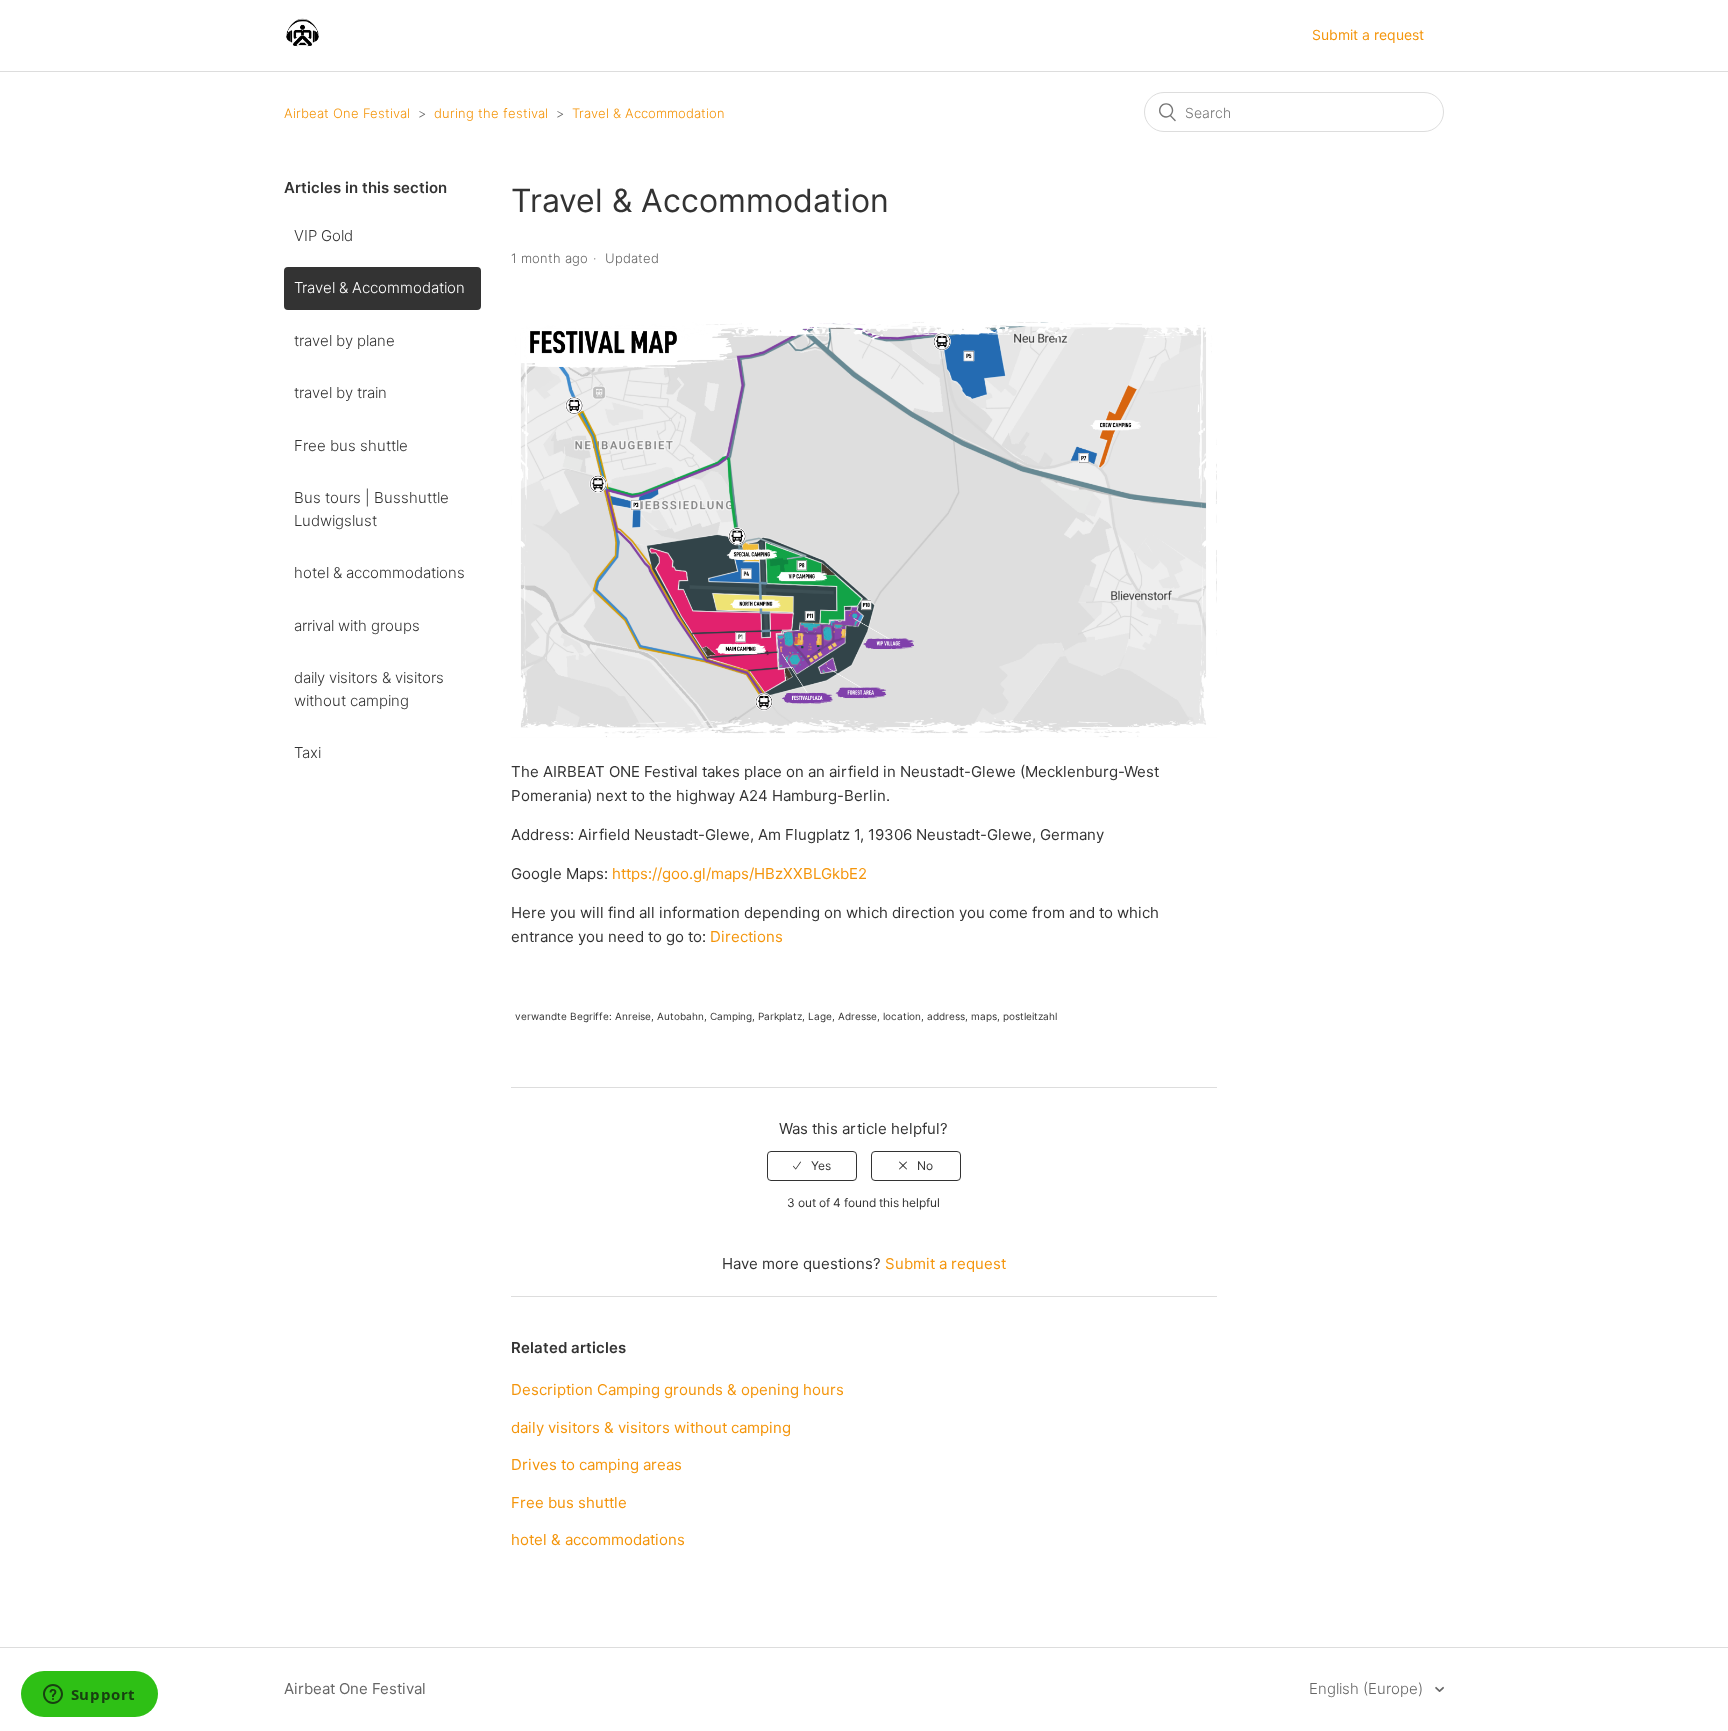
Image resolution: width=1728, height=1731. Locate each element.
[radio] (812, 1166)
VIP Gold (323, 235)
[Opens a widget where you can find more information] (89, 1696)
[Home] (302, 45)
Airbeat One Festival (347, 113)
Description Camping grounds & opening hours (677, 1389)
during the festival (491, 113)
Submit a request (1368, 34)
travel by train (340, 392)
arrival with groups (357, 625)
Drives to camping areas (596, 1464)
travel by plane (344, 340)
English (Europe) (1368, 1688)
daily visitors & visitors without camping (369, 689)
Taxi (307, 752)
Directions (746, 936)
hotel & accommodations (379, 572)
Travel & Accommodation (648, 113)
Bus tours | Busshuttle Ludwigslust (371, 509)
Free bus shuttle (351, 445)
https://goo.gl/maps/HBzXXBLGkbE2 (739, 873)
